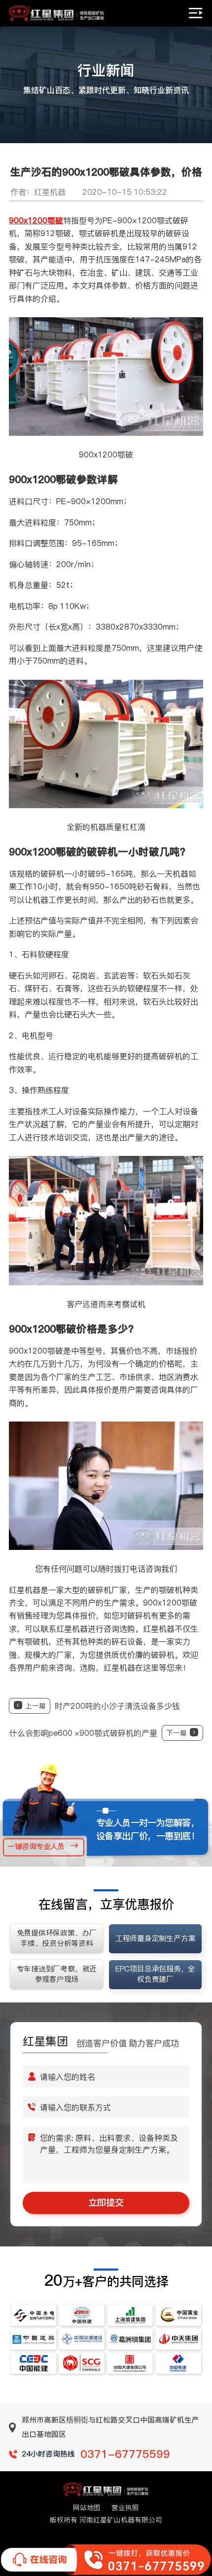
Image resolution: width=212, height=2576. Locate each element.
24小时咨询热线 (96, 2454)
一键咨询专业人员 (36, 1846)
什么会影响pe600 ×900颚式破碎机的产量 (98, 1733)
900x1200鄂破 (36, 220)
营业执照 (125, 2508)
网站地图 (87, 2508)
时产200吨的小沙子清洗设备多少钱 (103, 1706)
